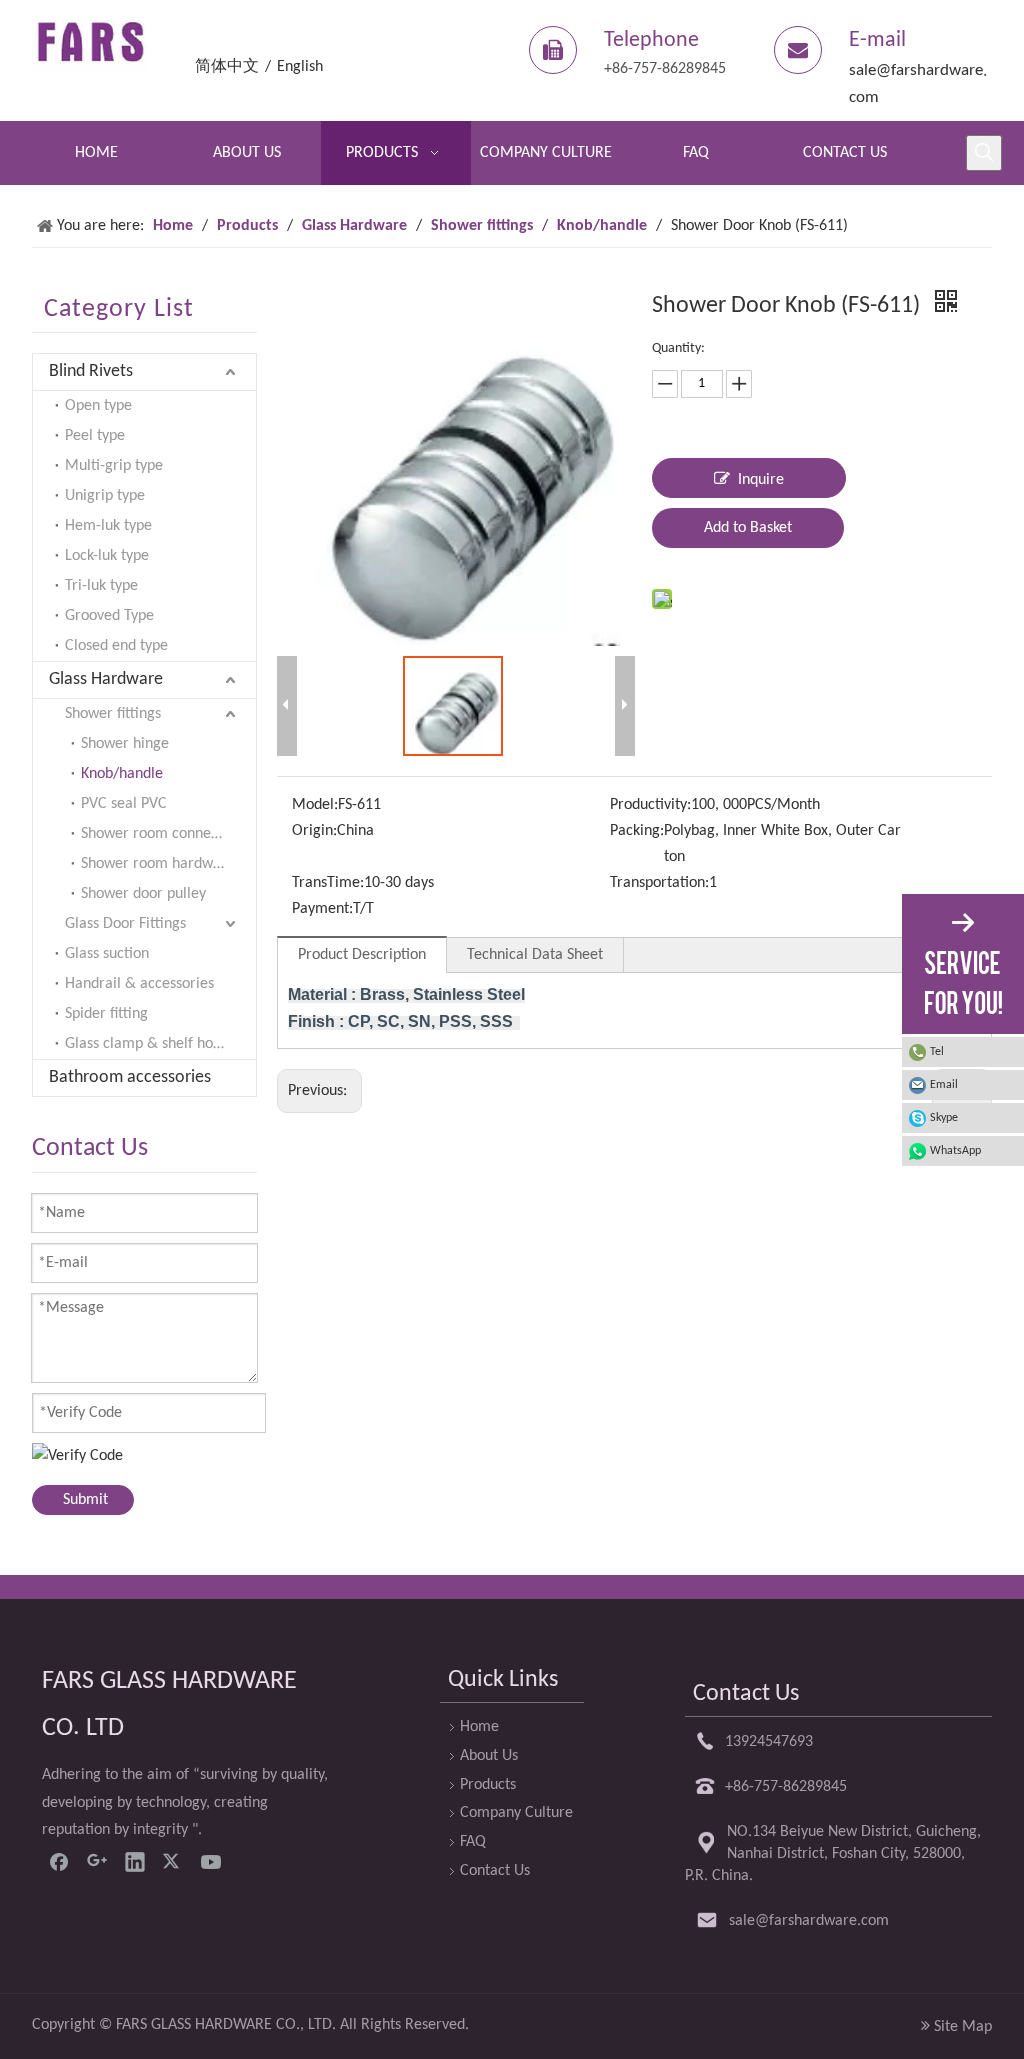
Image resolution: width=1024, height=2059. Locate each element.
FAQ (473, 1842)
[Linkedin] (135, 1861)
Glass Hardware (106, 679)
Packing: (637, 831)
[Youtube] (211, 1861)
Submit (85, 1500)
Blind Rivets (91, 371)
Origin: (314, 831)
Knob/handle (122, 774)
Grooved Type (109, 616)
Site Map (963, 2027)
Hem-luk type (108, 526)
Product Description (362, 955)
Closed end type (116, 646)
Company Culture (516, 1813)
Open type (98, 406)
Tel (937, 1052)
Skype (944, 1118)
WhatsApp (955, 1151)
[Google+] (97, 1861)
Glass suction (107, 954)
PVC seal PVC (124, 804)
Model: (315, 805)
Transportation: (659, 883)
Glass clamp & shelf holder (152, 1044)
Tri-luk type (101, 586)
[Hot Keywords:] (984, 153)
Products (488, 1785)
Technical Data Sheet (535, 955)
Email (944, 1085)
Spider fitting (106, 1014)
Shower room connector (159, 834)
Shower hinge (125, 744)
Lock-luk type (107, 556)
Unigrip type (105, 496)
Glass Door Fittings (125, 924)
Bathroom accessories (130, 1077)
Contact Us (495, 1871)
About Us (489, 1756)
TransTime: (328, 883)
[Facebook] (59, 1861)
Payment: (322, 909)
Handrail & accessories (139, 984)
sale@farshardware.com (809, 1921)
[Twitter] (173, 1861)
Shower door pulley (143, 894)
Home (479, 1727)
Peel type (95, 436)
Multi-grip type (114, 466)
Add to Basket (748, 528)
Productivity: (650, 805)
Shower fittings (113, 714)
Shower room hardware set (168, 864)
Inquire (761, 480)
